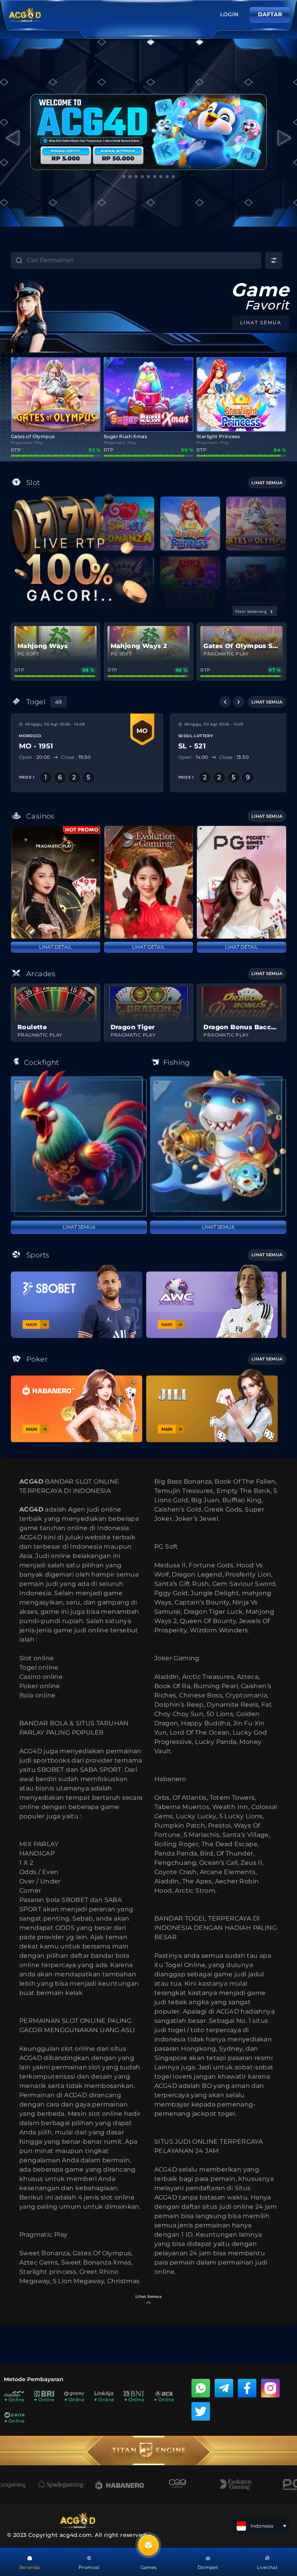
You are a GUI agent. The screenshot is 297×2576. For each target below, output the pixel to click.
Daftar (270, 14)
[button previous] (225, 702)
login (229, 14)
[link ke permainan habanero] (77, 1406)
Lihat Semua (79, 1227)
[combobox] (144, 260)
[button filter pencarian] (274, 260)
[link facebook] (247, 2388)
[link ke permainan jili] (212, 1406)
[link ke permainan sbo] (77, 1301)
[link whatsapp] (201, 2388)
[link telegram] (224, 2388)
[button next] (239, 702)
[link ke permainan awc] (212, 1301)
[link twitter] (201, 2411)
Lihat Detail (55, 947)
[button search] (12, 261)
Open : (35, 757)
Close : (76, 757)
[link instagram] (270, 2388)
